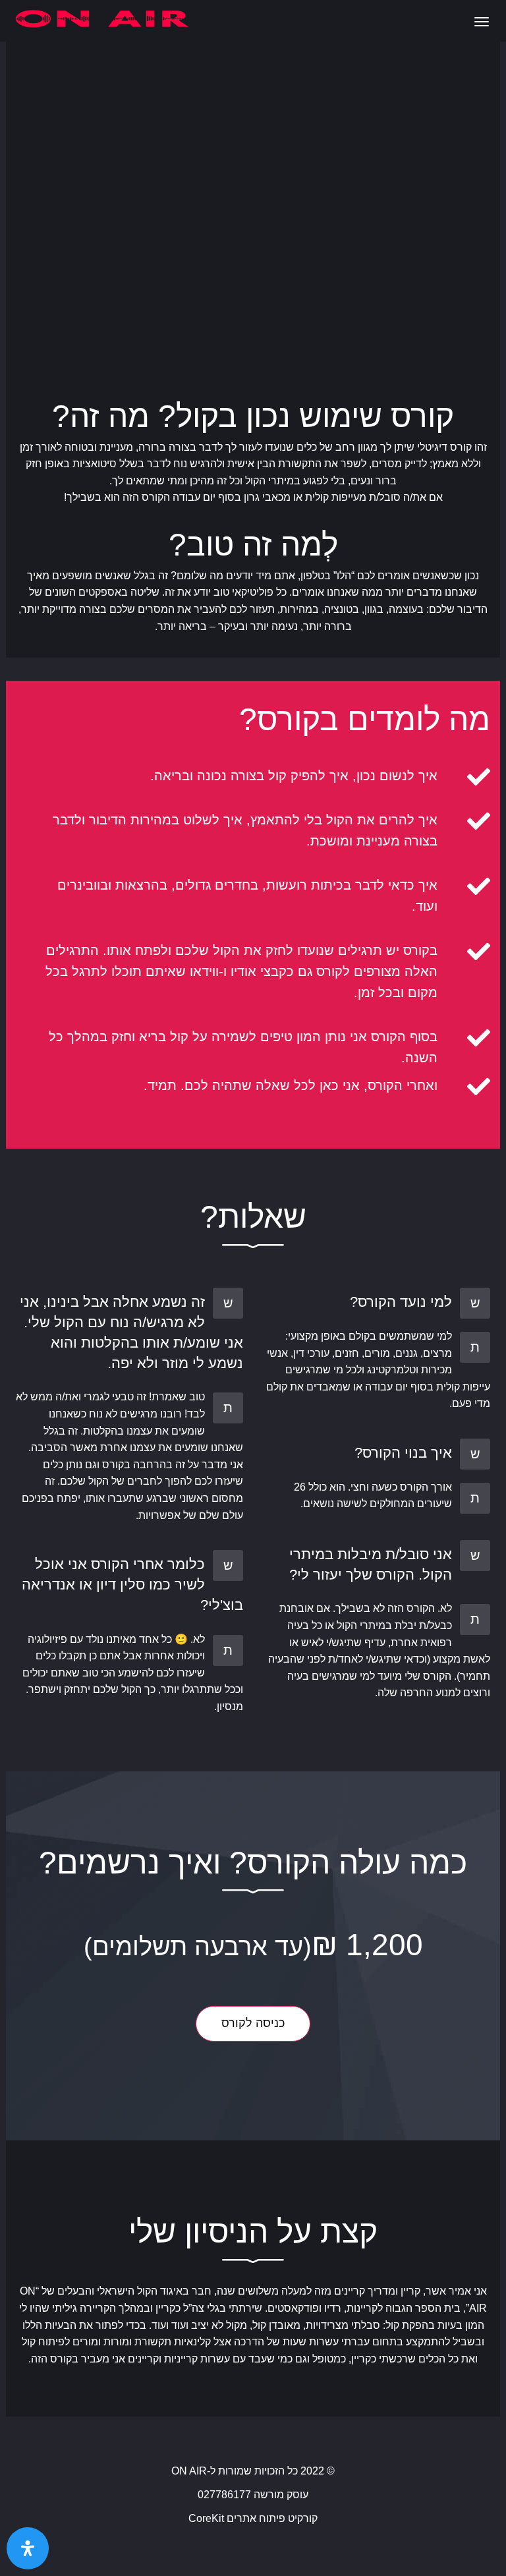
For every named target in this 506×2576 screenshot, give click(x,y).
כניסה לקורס (253, 2023)
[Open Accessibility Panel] (28, 2548)
